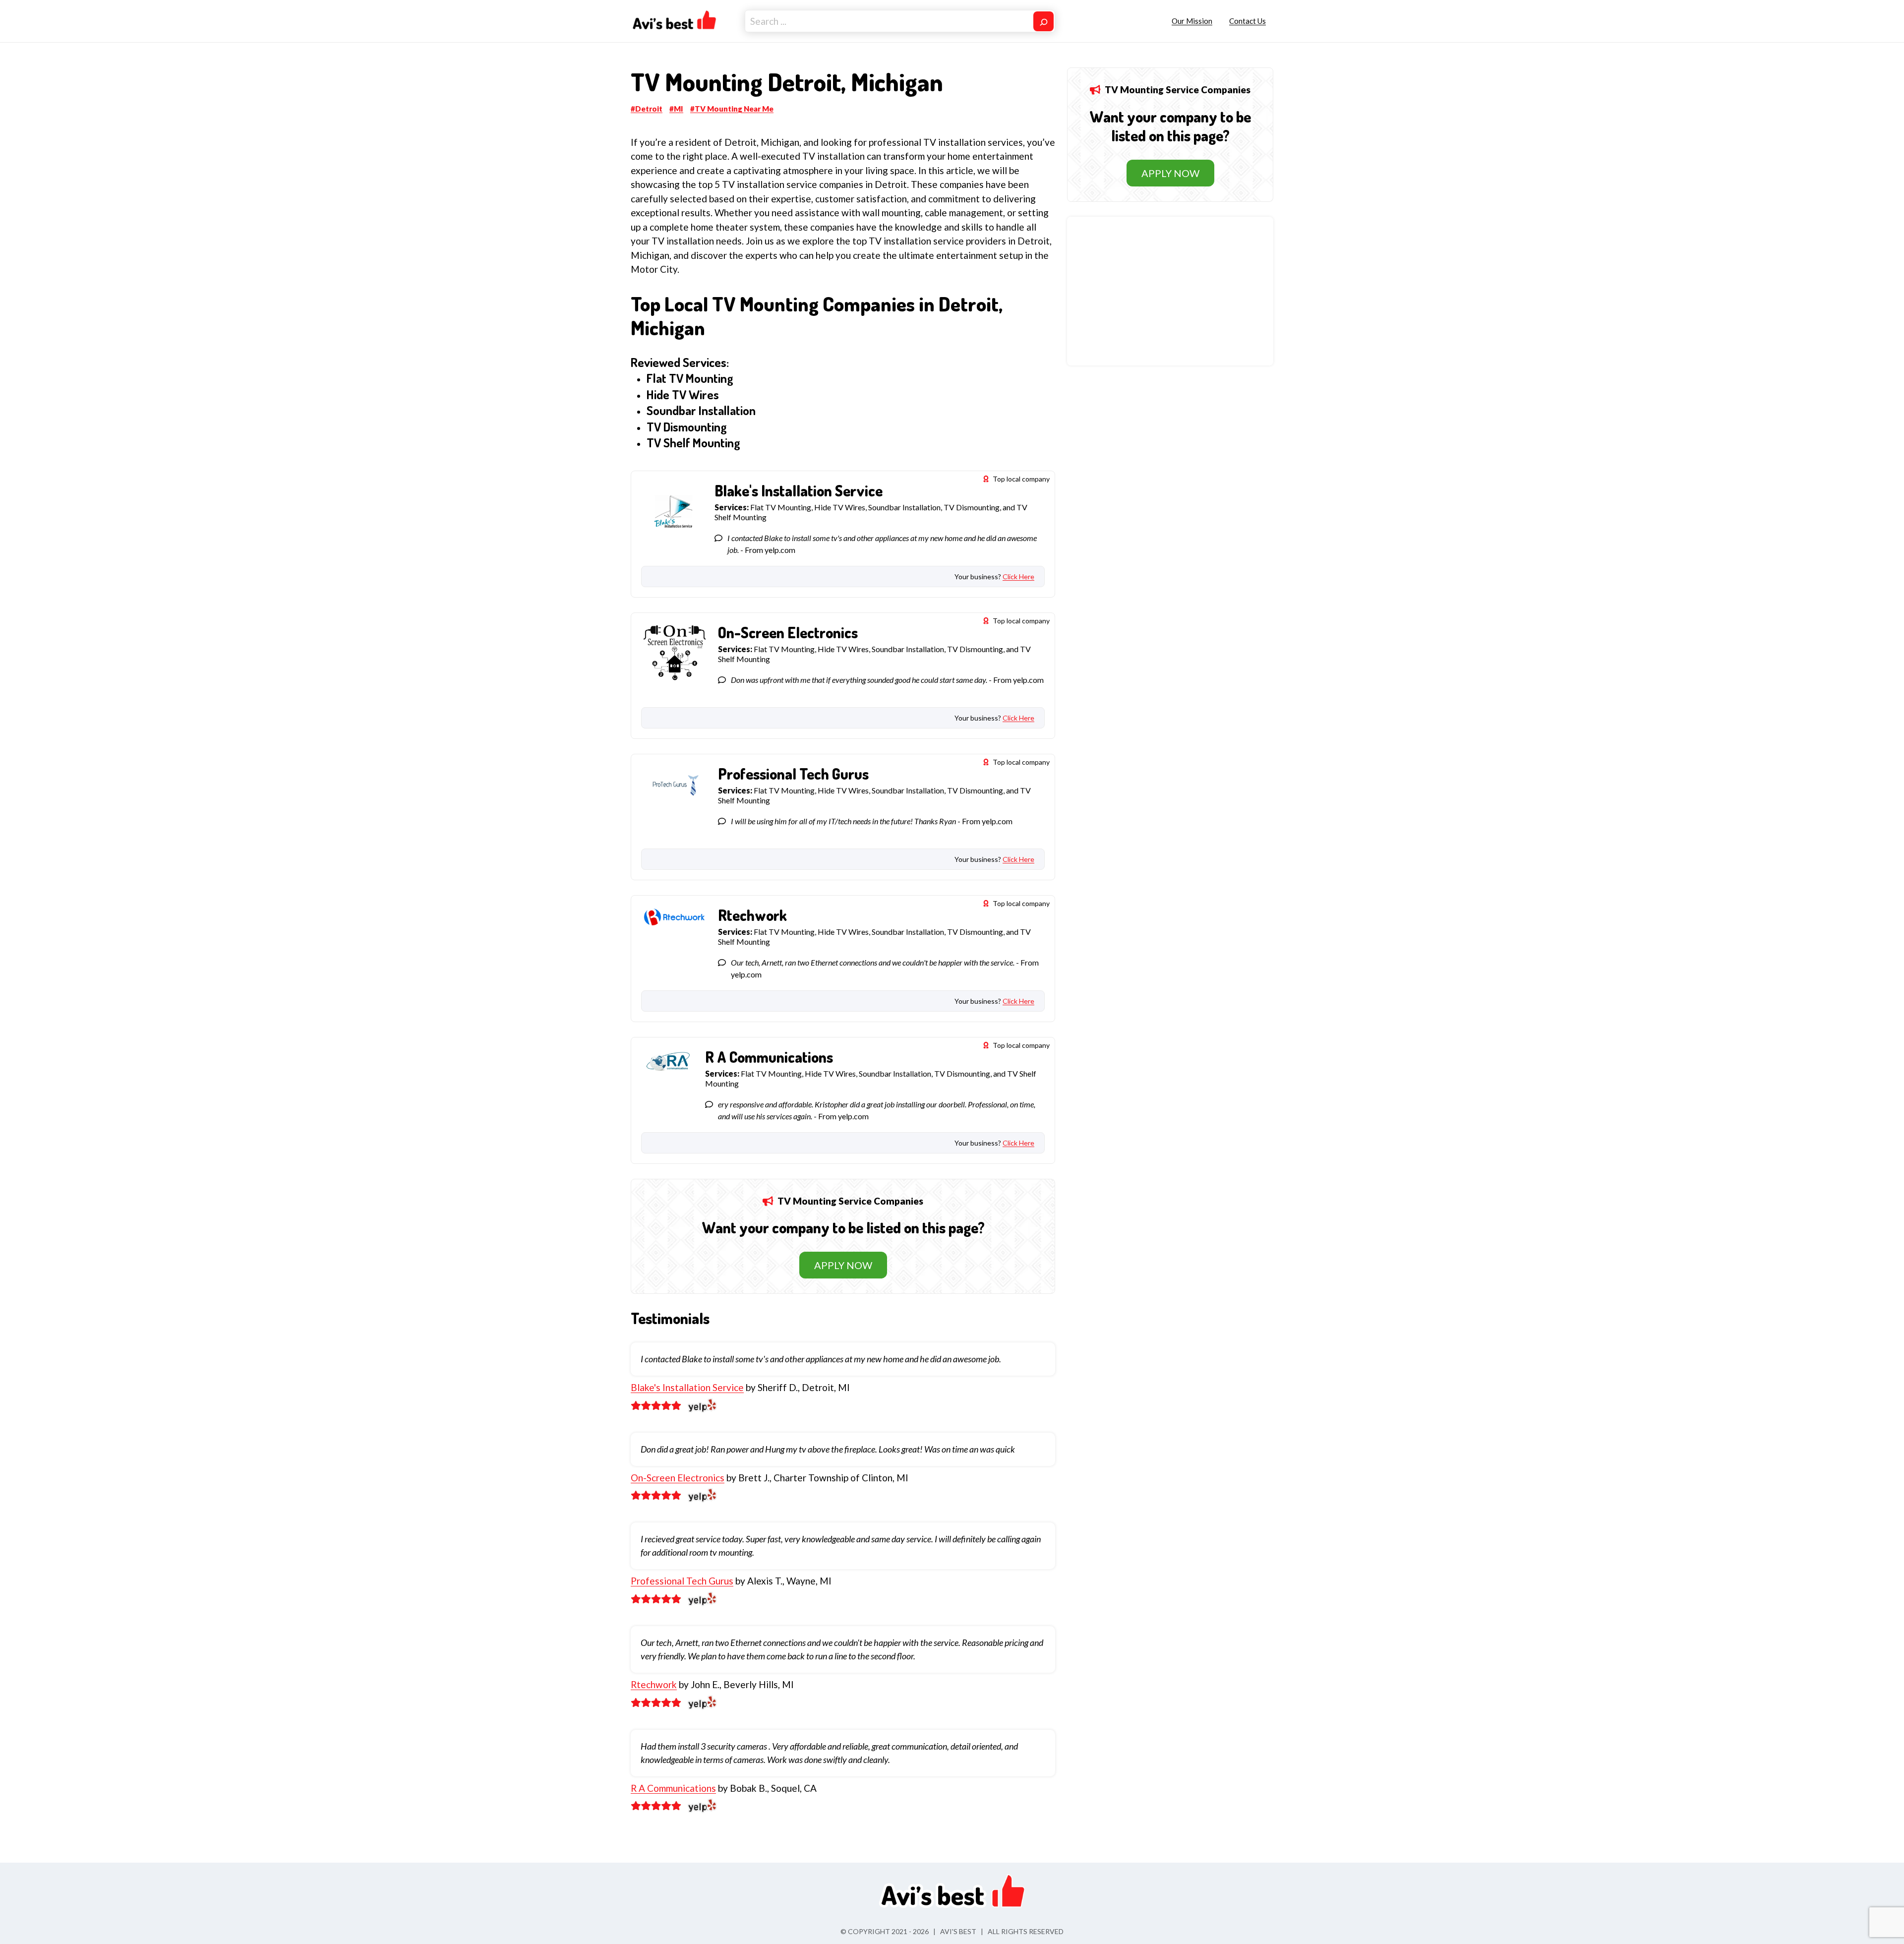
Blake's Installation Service (687, 1387)
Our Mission (1192, 21)
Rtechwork (654, 1684)
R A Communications (673, 1788)
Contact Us (1248, 21)
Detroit (649, 109)
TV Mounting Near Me (734, 109)
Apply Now (843, 1265)
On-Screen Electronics (678, 1478)
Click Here (1018, 577)
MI (679, 109)
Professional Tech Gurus (682, 1581)
